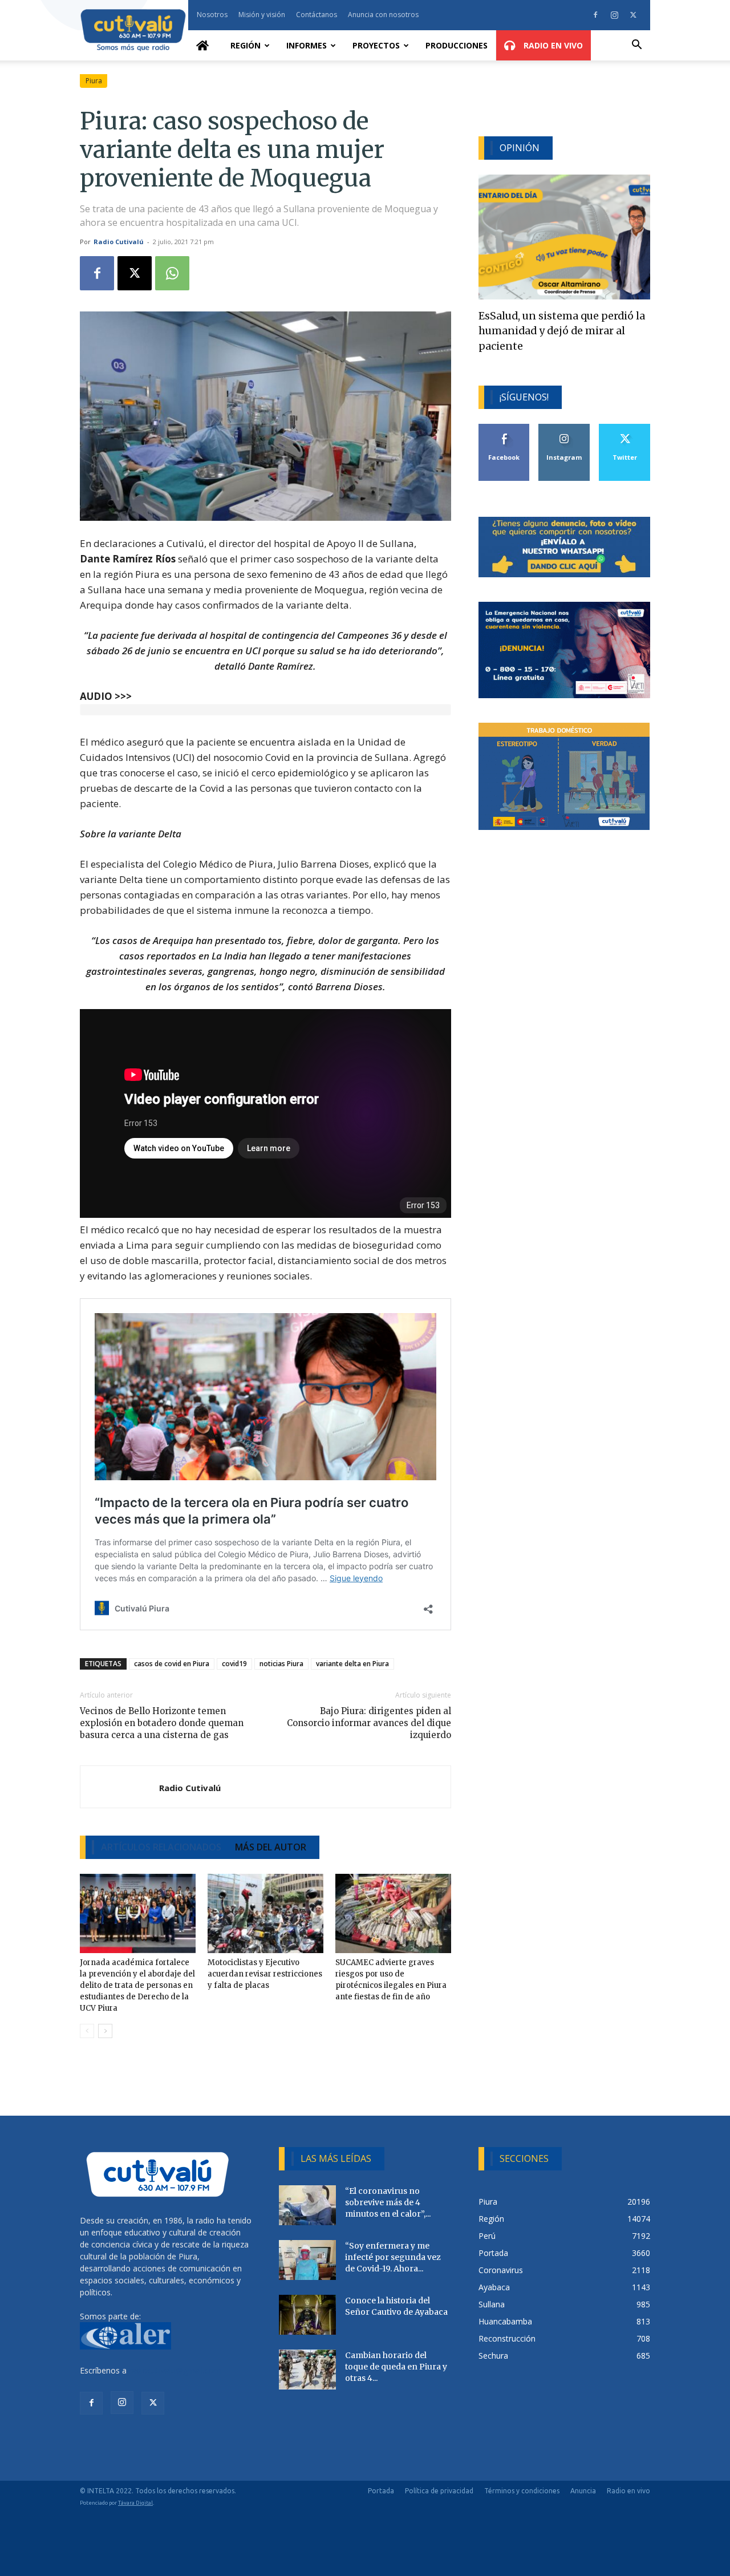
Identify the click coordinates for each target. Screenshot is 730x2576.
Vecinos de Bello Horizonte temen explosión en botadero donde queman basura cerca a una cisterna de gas (162, 1723)
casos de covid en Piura (172, 1664)
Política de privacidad (439, 2491)
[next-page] (105, 2031)
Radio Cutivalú (119, 242)
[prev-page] (87, 2031)
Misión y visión (262, 15)
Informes (307, 45)
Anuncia (583, 2491)
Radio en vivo (628, 2491)
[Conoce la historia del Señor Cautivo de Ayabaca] (307, 2315)
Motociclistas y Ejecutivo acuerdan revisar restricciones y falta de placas (265, 1974)
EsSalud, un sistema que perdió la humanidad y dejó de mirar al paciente (562, 331)
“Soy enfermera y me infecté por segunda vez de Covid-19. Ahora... (393, 2257)
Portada (381, 2491)
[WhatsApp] (172, 273)
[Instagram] (614, 15)
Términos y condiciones (522, 2491)
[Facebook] (595, 15)
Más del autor (271, 1847)
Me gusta (504, 428)
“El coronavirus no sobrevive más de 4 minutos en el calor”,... (388, 2202)
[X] (633, 15)
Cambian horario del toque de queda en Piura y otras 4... (396, 2367)
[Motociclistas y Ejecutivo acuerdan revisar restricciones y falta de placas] (265, 1914)
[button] (636, 46)
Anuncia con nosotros (383, 15)
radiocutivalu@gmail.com (175, 2370)
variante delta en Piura (352, 1664)
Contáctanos (317, 15)
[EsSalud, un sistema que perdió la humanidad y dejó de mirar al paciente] (564, 237)
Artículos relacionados (161, 1847)
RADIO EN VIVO (552, 45)
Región (246, 45)
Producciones (457, 45)
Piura (94, 81)
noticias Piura (281, 1664)
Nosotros (212, 15)
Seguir (564, 428)
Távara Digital (135, 2503)
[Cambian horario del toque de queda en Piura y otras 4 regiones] (307, 2370)
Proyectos (376, 45)
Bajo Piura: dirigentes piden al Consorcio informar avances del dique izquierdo (369, 1723)
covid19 (234, 1664)
